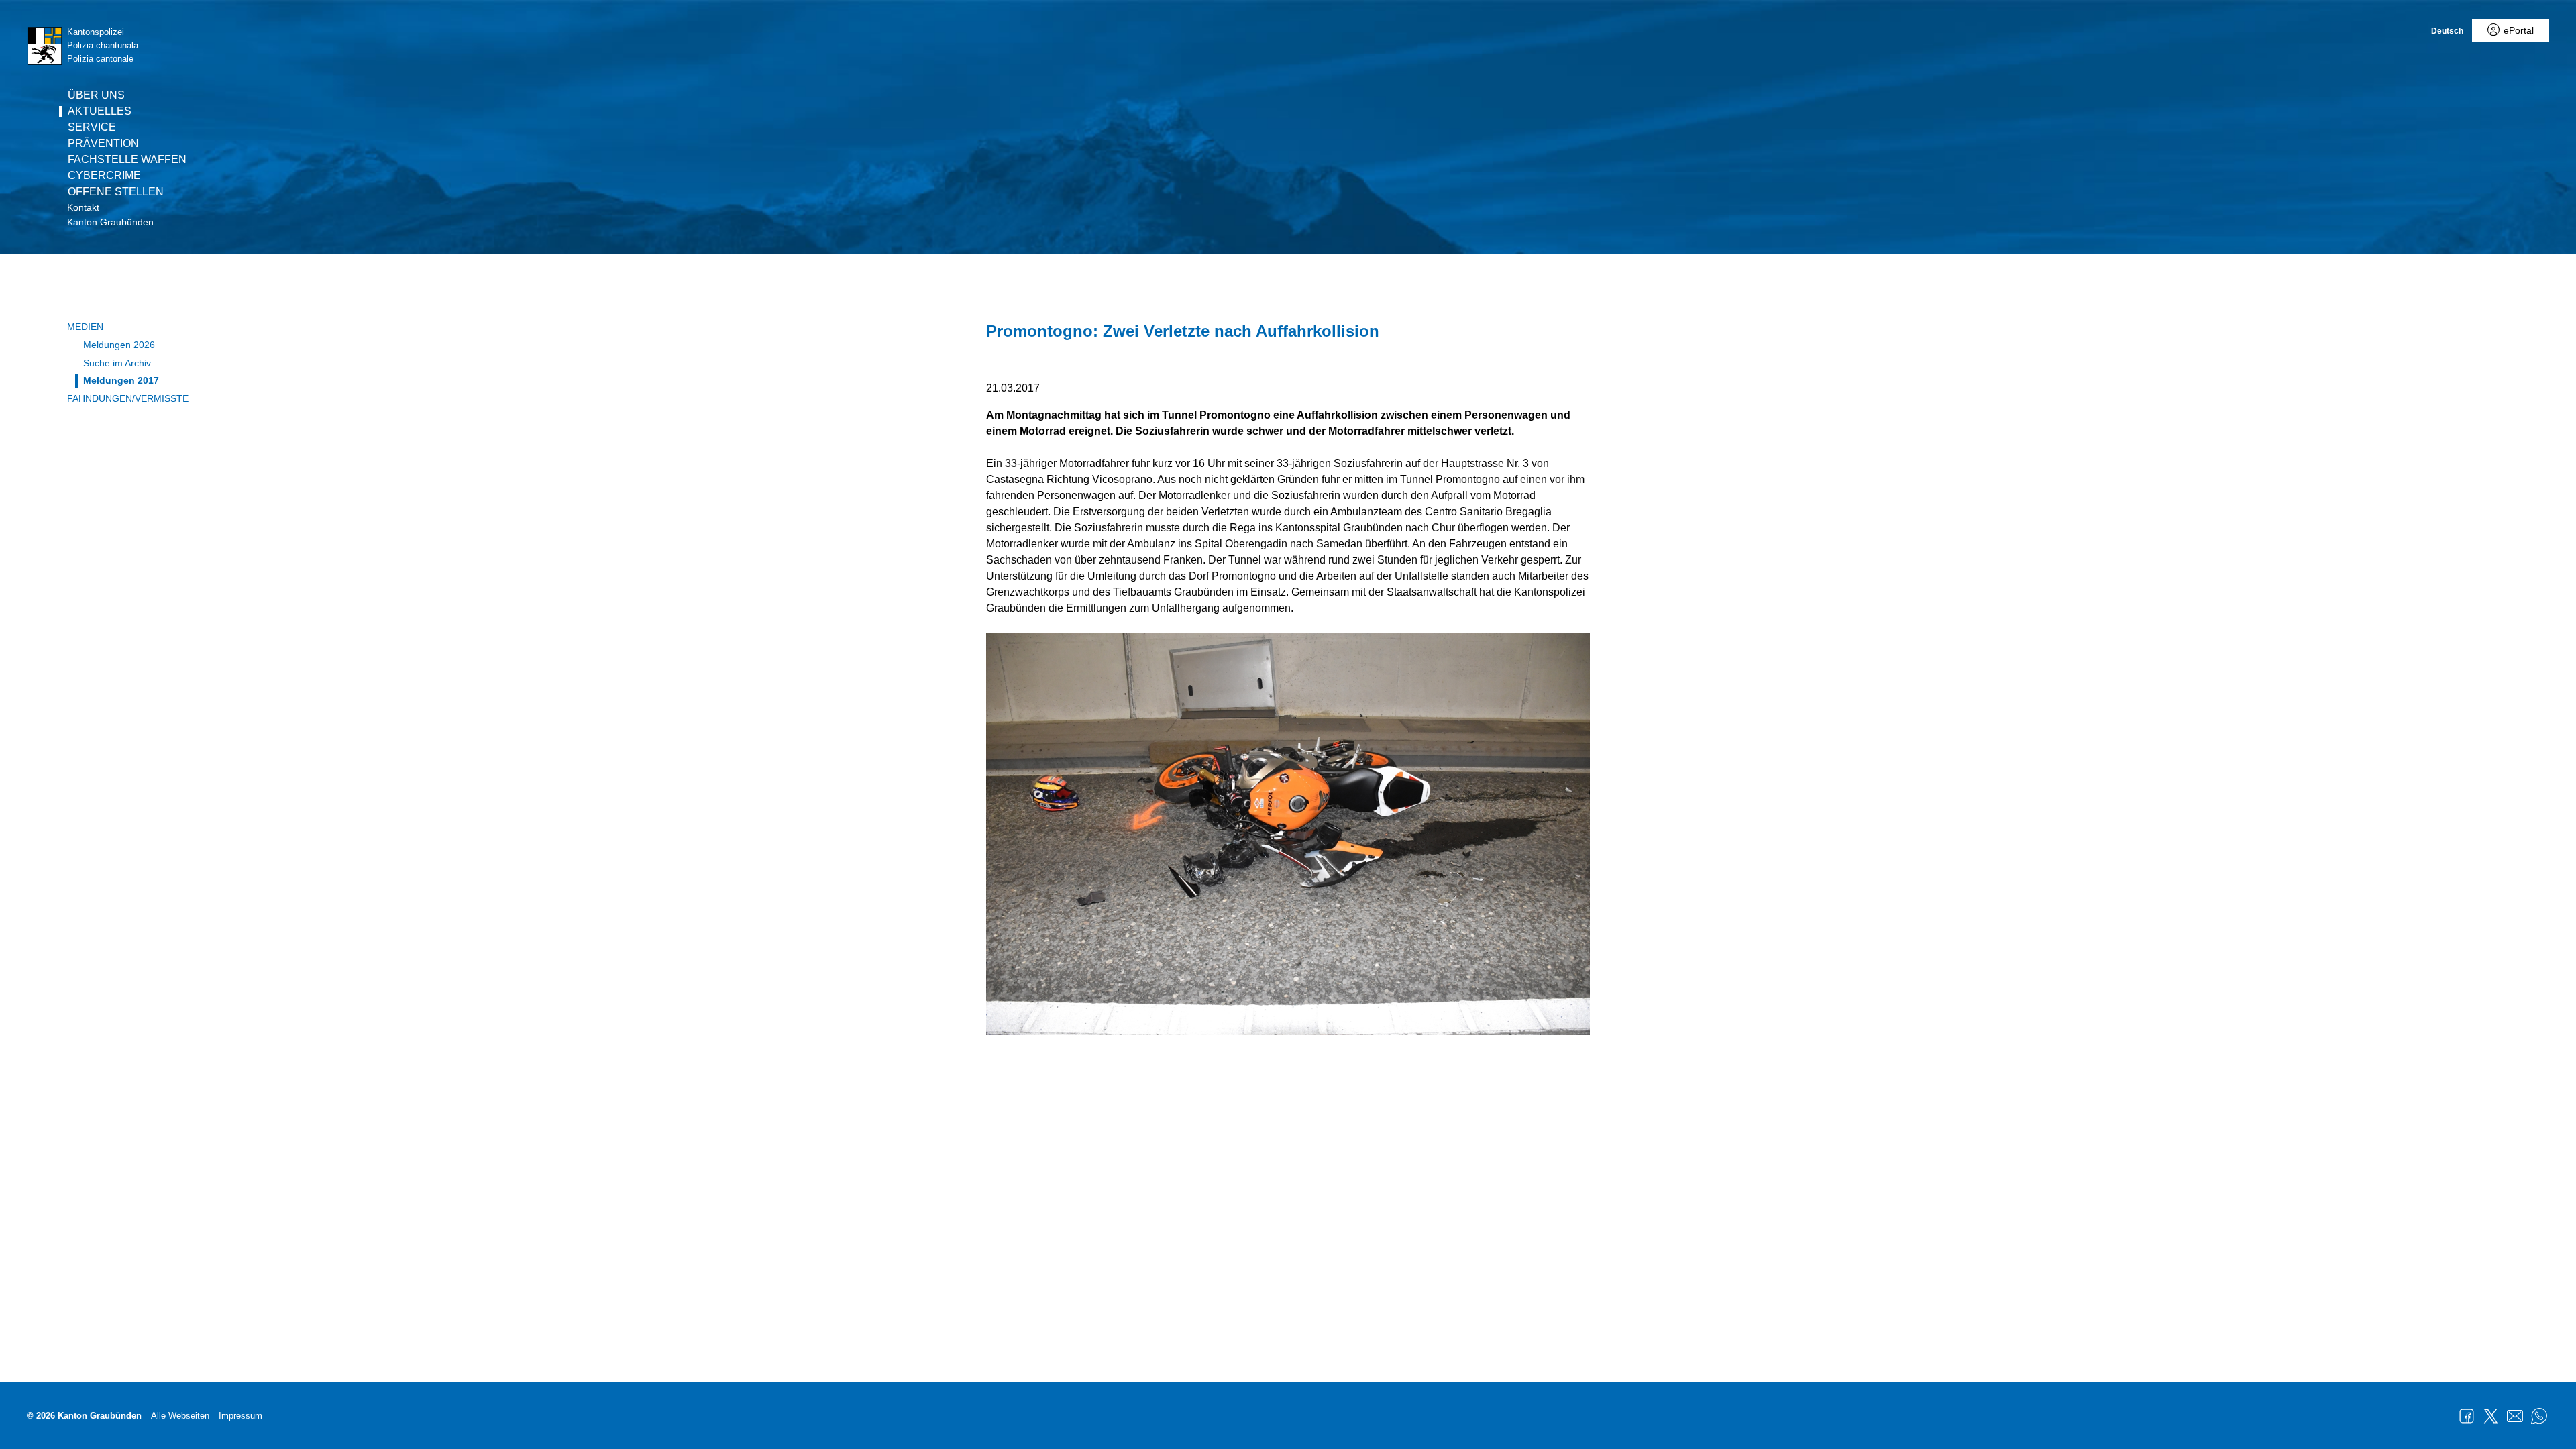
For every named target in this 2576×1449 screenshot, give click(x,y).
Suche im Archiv (117, 363)
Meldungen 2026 (119, 345)
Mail (2515, 1416)
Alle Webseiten (180, 1416)
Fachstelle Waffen (127, 160)
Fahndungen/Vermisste (128, 398)
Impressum (240, 1416)
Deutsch (2447, 31)
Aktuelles (100, 111)
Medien (85, 327)
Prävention (103, 144)
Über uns (96, 95)
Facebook (2467, 1416)
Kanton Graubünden (110, 222)
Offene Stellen (116, 192)
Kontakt (83, 207)
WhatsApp (2539, 1416)
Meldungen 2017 (121, 380)
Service (92, 127)
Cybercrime (104, 176)
